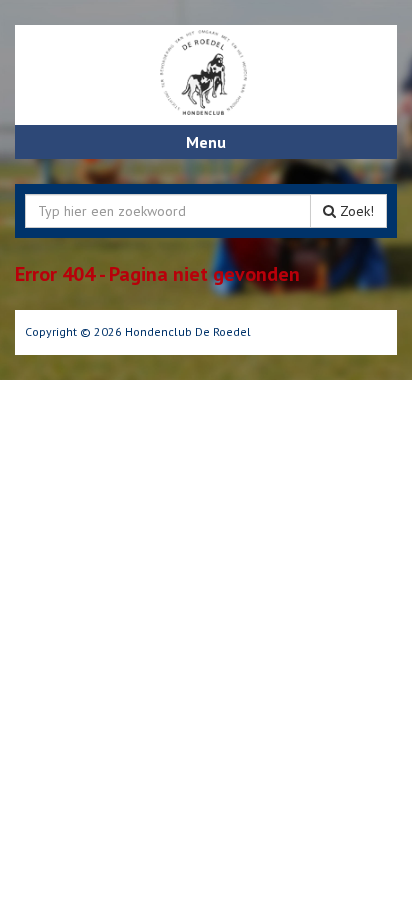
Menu (206, 142)
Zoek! (355, 211)
